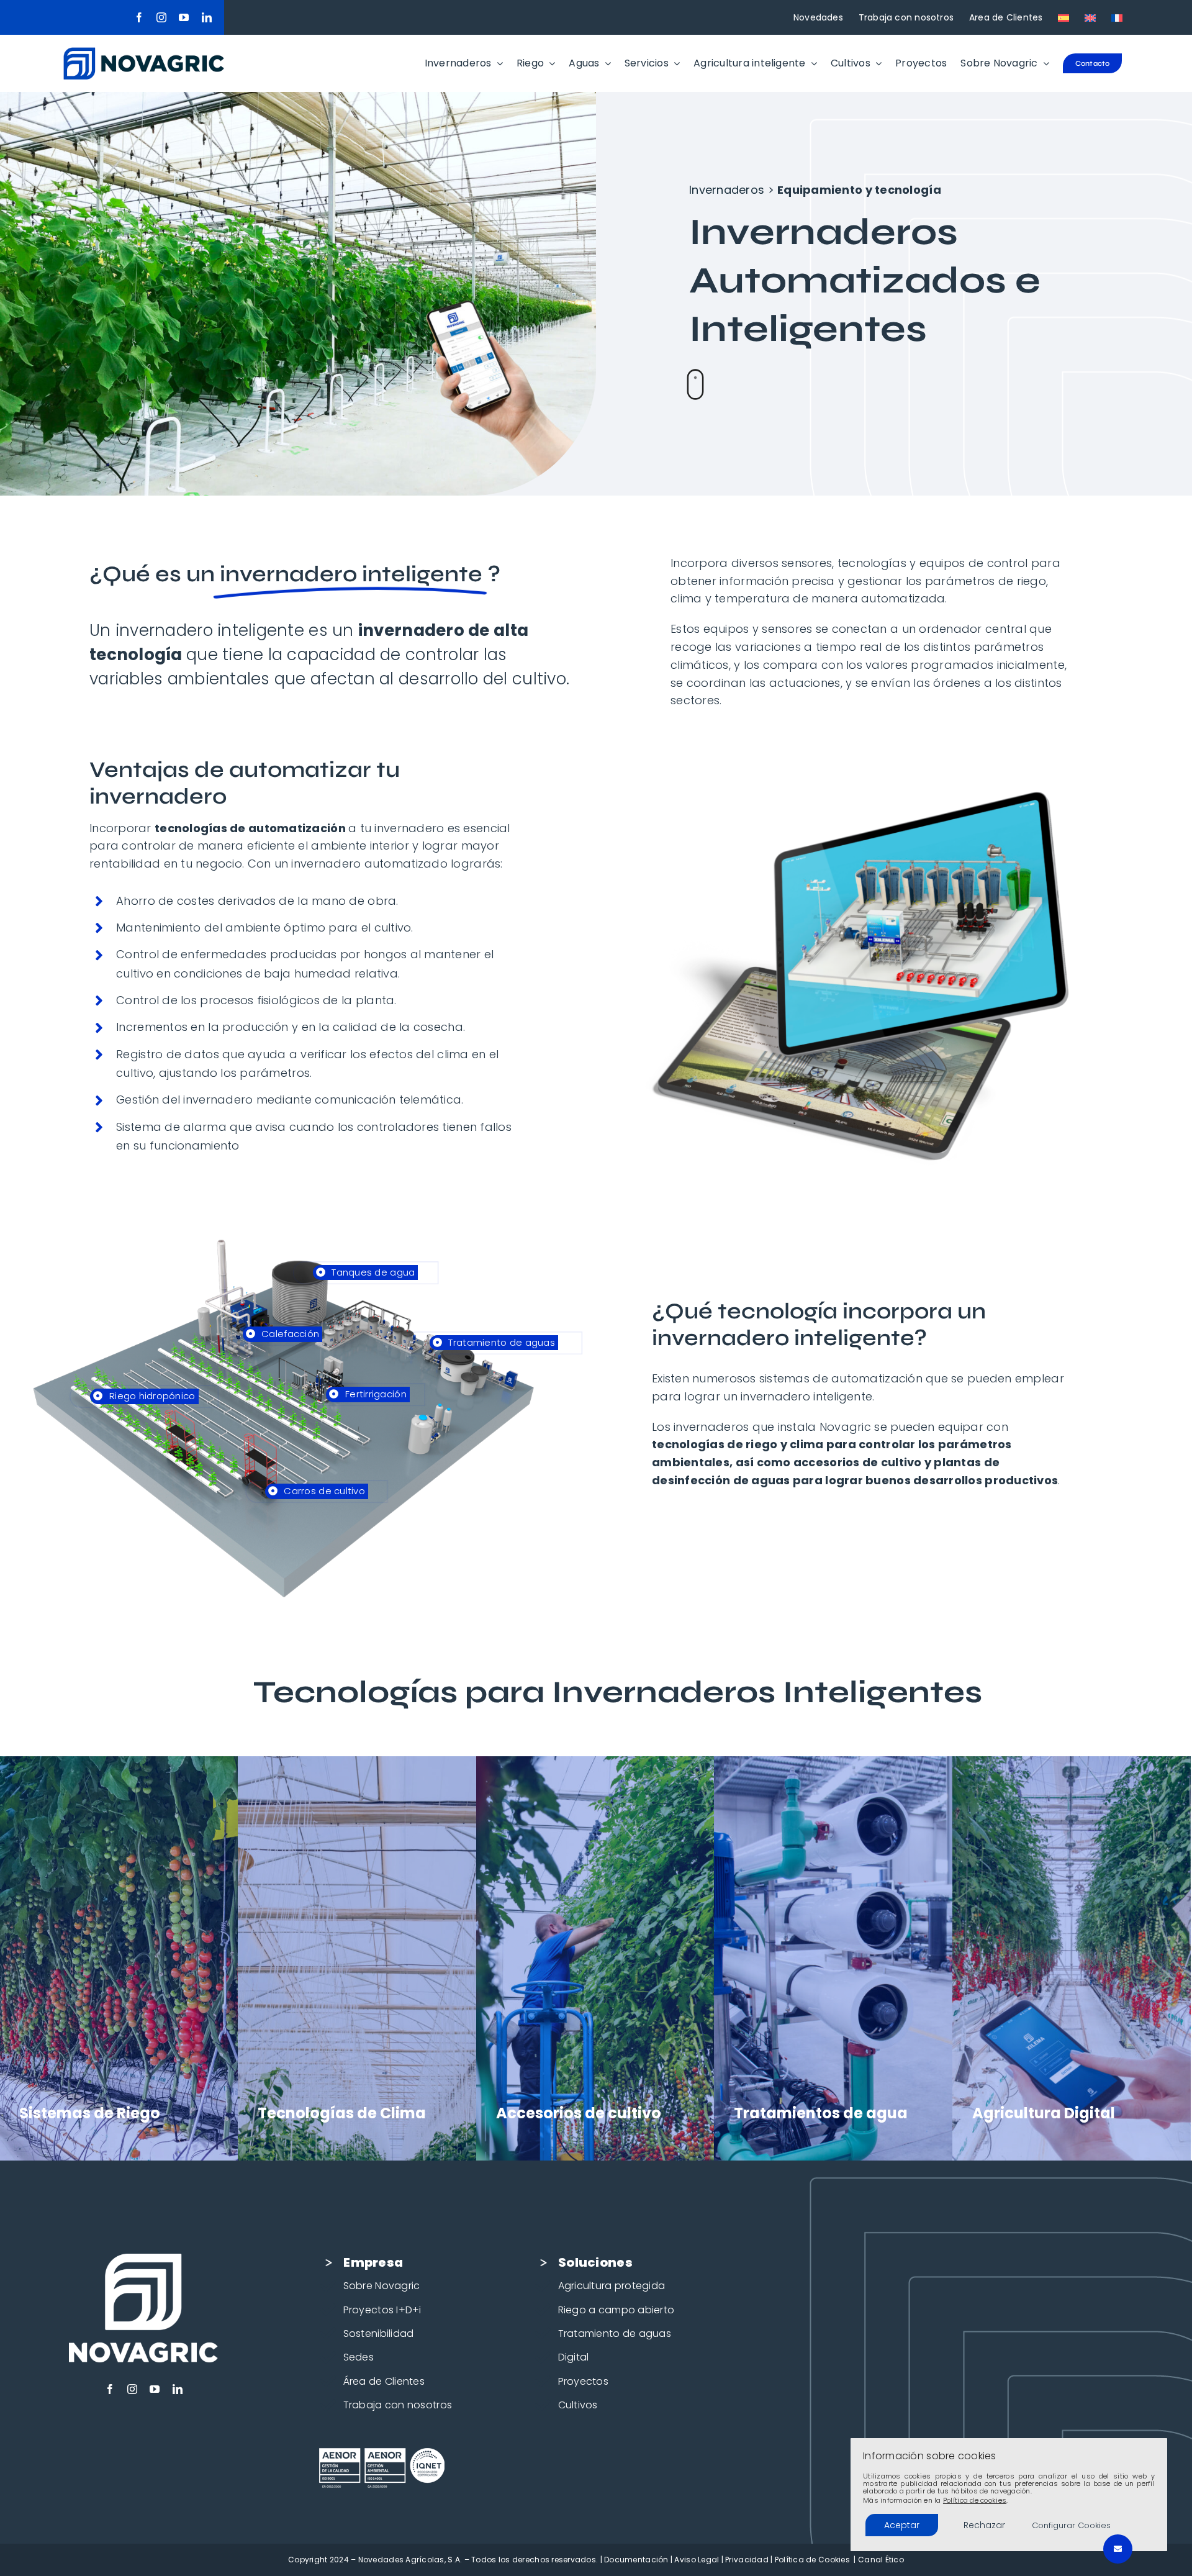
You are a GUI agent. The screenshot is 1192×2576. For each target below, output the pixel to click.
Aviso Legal (697, 2560)
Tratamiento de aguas (615, 2333)
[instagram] (161, 17)
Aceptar (902, 2525)
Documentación (636, 2560)
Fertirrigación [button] (375, 1394)
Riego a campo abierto (616, 2310)
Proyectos (583, 2381)
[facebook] (139, 17)
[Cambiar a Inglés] (1090, 17)
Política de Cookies (812, 2560)
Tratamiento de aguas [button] (500, 1342)
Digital (574, 2357)
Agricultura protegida (612, 2286)
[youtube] (184, 17)
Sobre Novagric (382, 2286)
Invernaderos (727, 190)
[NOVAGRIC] (144, 52)
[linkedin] (207, 17)
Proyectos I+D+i (382, 2310)
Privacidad (747, 2560)
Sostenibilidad (379, 2333)
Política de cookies (975, 2500)
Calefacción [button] (289, 1334)
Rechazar (984, 2525)
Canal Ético (881, 2560)
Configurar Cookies (1071, 2525)
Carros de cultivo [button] (323, 1491)
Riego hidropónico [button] (151, 1396)
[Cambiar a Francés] (1117, 17)
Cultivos (578, 2405)
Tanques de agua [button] (372, 1272)
